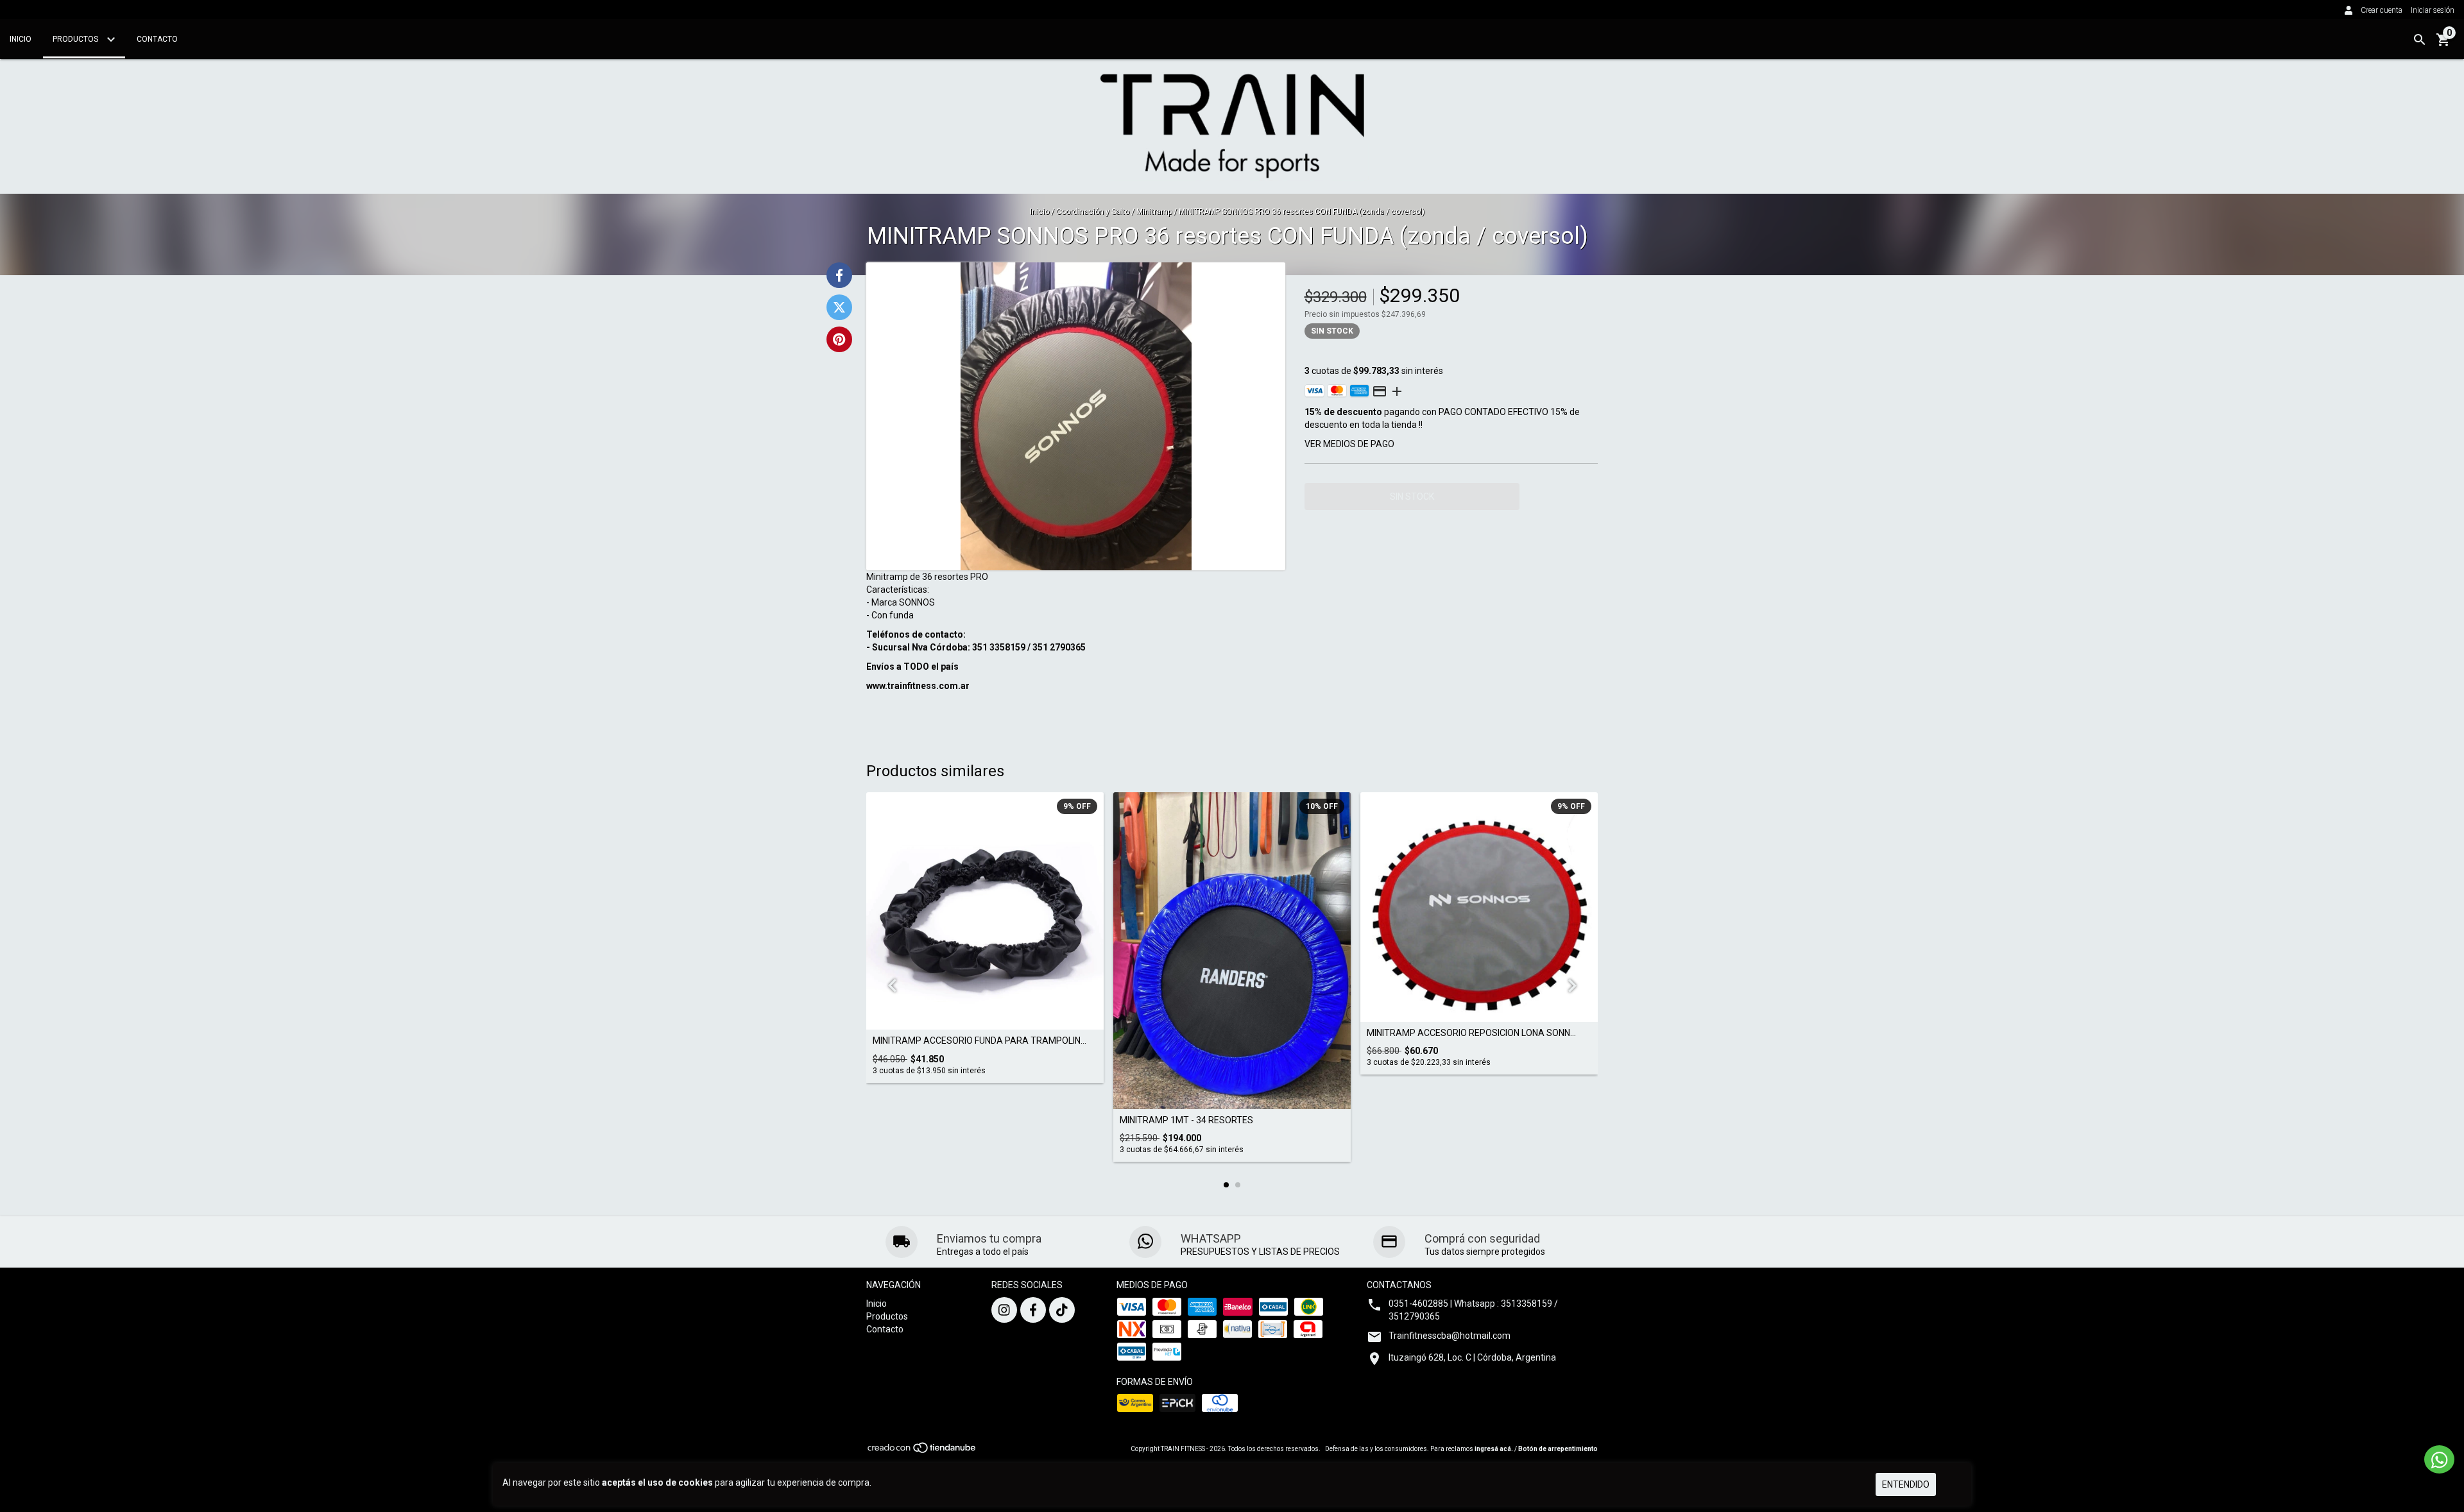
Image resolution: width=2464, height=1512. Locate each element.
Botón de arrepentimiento (1558, 1449)
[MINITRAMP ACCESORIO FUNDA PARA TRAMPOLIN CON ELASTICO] (985, 911)
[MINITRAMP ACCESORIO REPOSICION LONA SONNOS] (1479, 907)
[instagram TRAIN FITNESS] (1004, 1310)
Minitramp (1154, 212)
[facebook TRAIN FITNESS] (1033, 1310)
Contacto (157, 39)
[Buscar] (2420, 40)
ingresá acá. (1494, 1449)
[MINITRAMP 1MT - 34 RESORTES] (1232, 950)
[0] (2443, 44)
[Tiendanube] (922, 1451)
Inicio (21, 39)
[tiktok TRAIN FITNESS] (1062, 1310)
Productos (76, 39)
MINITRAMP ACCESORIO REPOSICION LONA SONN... (1471, 1033)
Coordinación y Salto (1093, 212)
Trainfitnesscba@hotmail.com (1450, 1336)
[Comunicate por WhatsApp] (2439, 1459)
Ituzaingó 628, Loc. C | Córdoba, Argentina (1472, 1357)
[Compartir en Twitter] (839, 307)
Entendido (1906, 1484)
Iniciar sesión (2433, 10)
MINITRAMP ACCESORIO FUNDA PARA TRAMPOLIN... (980, 1041)
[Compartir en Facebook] (839, 275)
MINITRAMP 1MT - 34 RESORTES (1186, 1120)
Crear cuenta (2382, 10)
